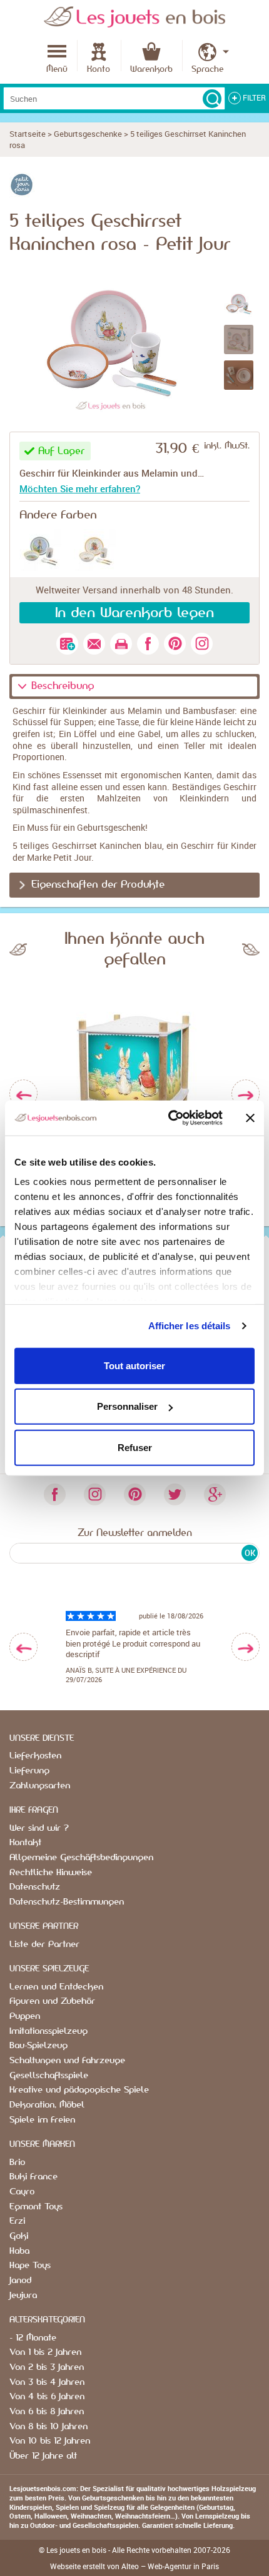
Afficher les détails (190, 1326)
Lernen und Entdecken (56, 1987)
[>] (246, 1647)
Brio (17, 2162)
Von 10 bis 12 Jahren (50, 2441)
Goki (19, 2236)
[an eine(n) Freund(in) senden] (94, 644)
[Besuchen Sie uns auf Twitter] (175, 1494)
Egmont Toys (36, 2207)
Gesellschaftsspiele (49, 2076)
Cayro (22, 2192)
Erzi (17, 2221)
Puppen (25, 2016)
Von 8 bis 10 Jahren (48, 2427)
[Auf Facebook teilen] (148, 644)
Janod (20, 2281)
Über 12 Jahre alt (43, 2456)
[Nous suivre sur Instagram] (202, 644)
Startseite (28, 134)
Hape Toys (30, 2266)
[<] (23, 1647)
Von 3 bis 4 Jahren (47, 2382)
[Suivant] (246, 1094)
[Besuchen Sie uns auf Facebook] (54, 1494)
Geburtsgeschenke (88, 134)
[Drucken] (121, 644)
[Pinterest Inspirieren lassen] (134, 1494)
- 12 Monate (33, 2338)
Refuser (135, 1447)
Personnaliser (127, 1406)
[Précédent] (23, 1094)
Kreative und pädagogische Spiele (79, 2090)
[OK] (212, 99)
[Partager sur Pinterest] (175, 644)
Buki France (33, 2177)
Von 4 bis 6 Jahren (47, 2397)
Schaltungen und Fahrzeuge (67, 2061)
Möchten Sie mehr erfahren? (80, 488)
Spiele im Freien (42, 2120)
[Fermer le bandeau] (250, 1118)
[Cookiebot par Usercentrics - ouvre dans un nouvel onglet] (169, 1118)
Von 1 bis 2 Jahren (45, 2352)
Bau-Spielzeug (38, 2046)
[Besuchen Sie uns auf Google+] (215, 1494)
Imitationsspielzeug (48, 2031)
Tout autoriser (134, 1365)
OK (250, 1553)
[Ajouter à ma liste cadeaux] (67, 644)
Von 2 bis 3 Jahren (47, 2367)
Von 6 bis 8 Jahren (47, 2412)
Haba (19, 2251)
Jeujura (23, 2296)
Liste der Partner (44, 1944)
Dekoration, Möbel (47, 2105)
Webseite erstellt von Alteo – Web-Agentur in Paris (134, 2566)
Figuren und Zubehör (52, 2001)
